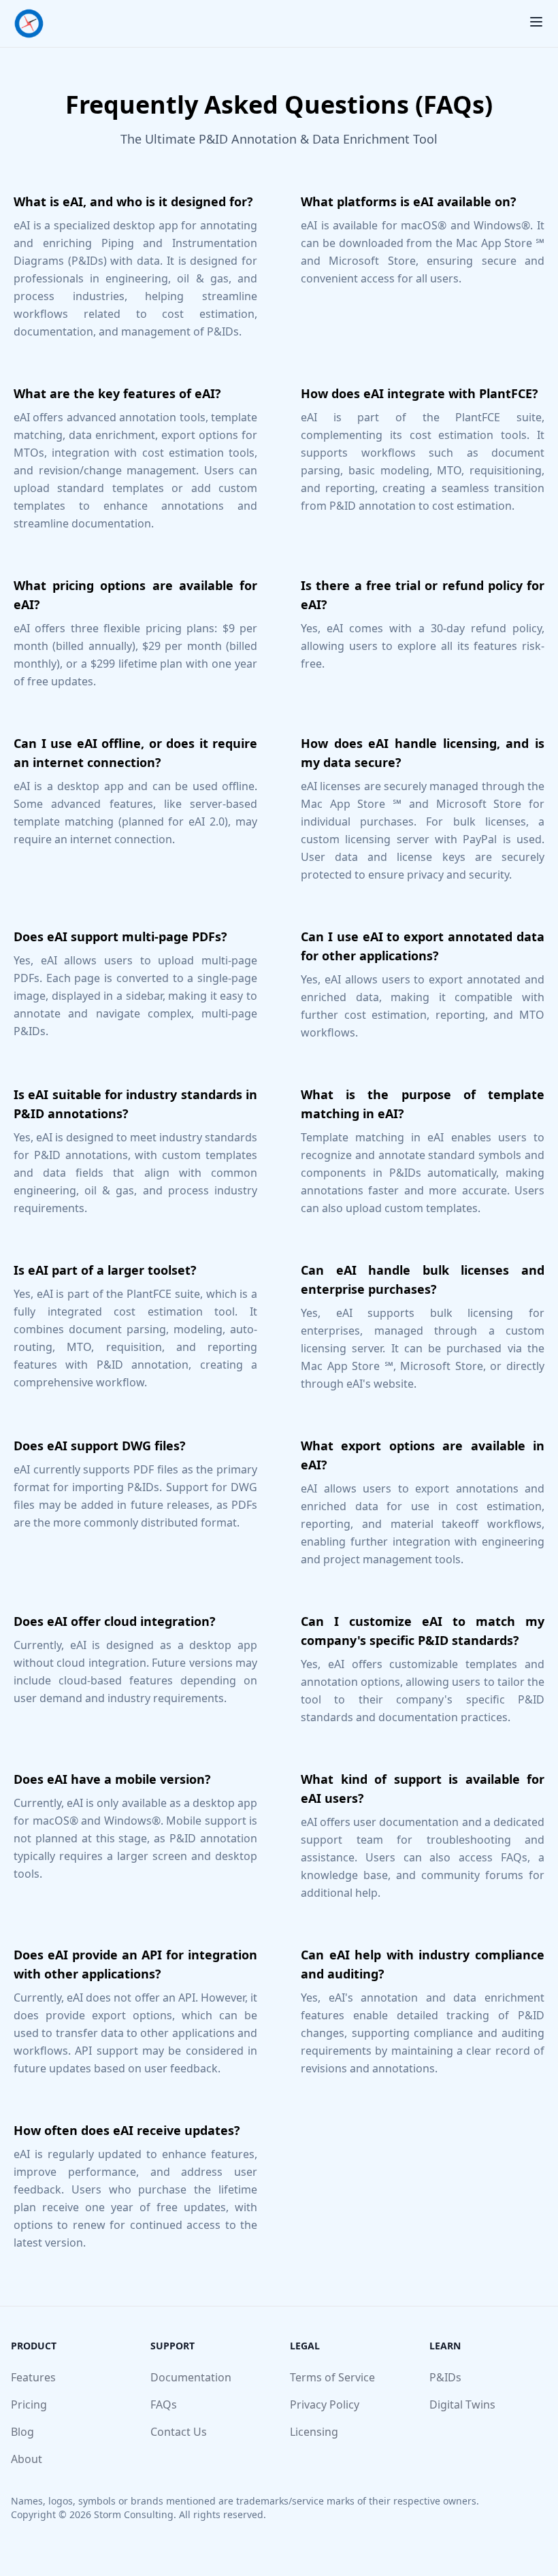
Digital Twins (462, 2404)
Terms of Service (332, 2377)
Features (33, 2377)
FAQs (164, 2404)
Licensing (314, 2432)
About (27, 2459)
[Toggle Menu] (536, 22)
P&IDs (445, 2377)
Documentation (191, 2377)
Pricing (29, 2404)
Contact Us (179, 2432)
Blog (22, 2432)
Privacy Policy (325, 2404)
